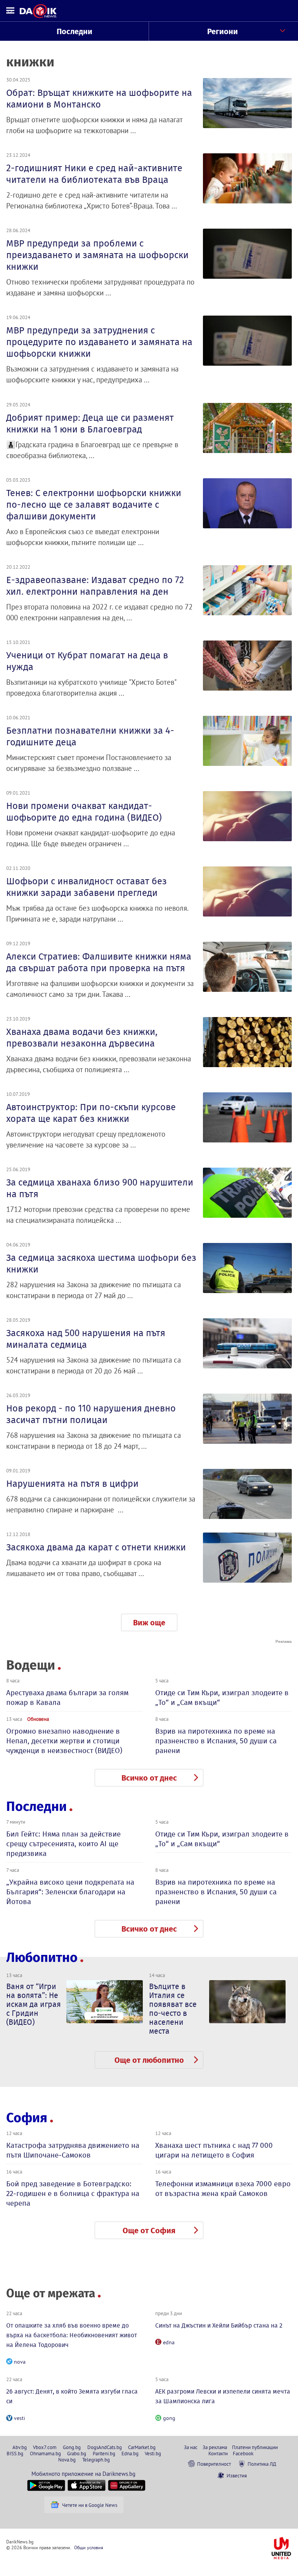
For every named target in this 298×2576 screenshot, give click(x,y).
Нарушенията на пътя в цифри (72, 1484)
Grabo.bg (77, 2453)
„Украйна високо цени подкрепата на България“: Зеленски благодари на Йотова (70, 1892)
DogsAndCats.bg (105, 2447)
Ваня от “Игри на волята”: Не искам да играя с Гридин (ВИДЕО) (34, 2004)
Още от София (149, 2231)
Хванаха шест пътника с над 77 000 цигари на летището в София (214, 2150)
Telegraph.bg (96, 2460)
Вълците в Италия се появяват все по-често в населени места (173, 2009)
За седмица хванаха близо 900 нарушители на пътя (100, 1188)
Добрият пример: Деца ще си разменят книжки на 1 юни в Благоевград (90, 424)
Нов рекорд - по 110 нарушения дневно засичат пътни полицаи (91, 1414)
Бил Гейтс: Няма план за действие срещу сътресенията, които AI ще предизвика (63, 1844)
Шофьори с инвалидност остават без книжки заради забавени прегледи (87, 887)
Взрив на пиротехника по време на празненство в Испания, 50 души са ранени (216, 1741)
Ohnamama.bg (45, 2453)
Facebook (243, 2453)
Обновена (38, 1719)
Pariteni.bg (104, 2453)
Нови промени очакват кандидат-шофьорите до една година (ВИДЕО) (84, 812)
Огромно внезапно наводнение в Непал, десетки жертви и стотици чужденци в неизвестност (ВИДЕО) (64, 1741)
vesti (20, 2418)
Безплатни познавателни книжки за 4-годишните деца (90, 736)
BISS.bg (15, 2453)
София (27, 2118)
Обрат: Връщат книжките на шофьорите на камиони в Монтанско (99, 99)
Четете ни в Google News (90, 2505)
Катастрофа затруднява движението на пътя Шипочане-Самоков (73, 2150)
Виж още (149, 1623)
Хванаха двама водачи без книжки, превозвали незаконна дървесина (82, 1038)
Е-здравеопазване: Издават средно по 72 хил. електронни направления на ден (95, 586)
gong (169, 2418)
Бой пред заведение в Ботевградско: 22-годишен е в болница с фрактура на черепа (73, 2193)
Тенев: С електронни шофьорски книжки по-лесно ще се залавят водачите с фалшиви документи (94, 505)
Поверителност (214, 2464)
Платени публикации (255, 2447)
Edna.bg (130, 2453)
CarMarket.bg (142, 2447)
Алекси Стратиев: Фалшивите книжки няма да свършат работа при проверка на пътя (99, 962)
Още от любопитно (149, 2060)
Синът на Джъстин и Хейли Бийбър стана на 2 (219, 2325)
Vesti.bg (153, 2453)
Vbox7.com (45, 2447)
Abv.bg (20, 2447)
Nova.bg (67, 2460)
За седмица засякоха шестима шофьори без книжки (101, 1264)
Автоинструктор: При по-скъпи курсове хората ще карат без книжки (91, 1113)
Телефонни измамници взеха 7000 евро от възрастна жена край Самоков (223, 2189)
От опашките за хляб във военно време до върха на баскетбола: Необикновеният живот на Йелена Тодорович (72, 2335)
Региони (223, 31)
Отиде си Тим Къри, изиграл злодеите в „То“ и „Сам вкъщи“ (222, 1698)
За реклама (215, 2447)
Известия (237, 2475)
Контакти (218, 2453)
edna (169, 2342)
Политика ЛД (262, 2464)
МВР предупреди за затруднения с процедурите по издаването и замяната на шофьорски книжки (99, 342)
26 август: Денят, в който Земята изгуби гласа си (72, 2396)
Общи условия (89, 2547)
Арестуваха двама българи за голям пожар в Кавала (67, 1698)
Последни (74, 31)
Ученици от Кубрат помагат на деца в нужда (87, 661)
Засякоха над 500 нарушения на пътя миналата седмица (86, 1339)
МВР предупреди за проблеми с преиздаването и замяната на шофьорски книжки (97, 255)
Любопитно (42, 1957)
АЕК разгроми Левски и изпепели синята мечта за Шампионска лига (223, 2396)
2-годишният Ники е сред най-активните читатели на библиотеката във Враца (94, 174)
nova (20, 2362)
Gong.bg (72, 2447)
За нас (191, 2447)
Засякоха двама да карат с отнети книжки (96, 1547)
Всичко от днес (149, 1778)
